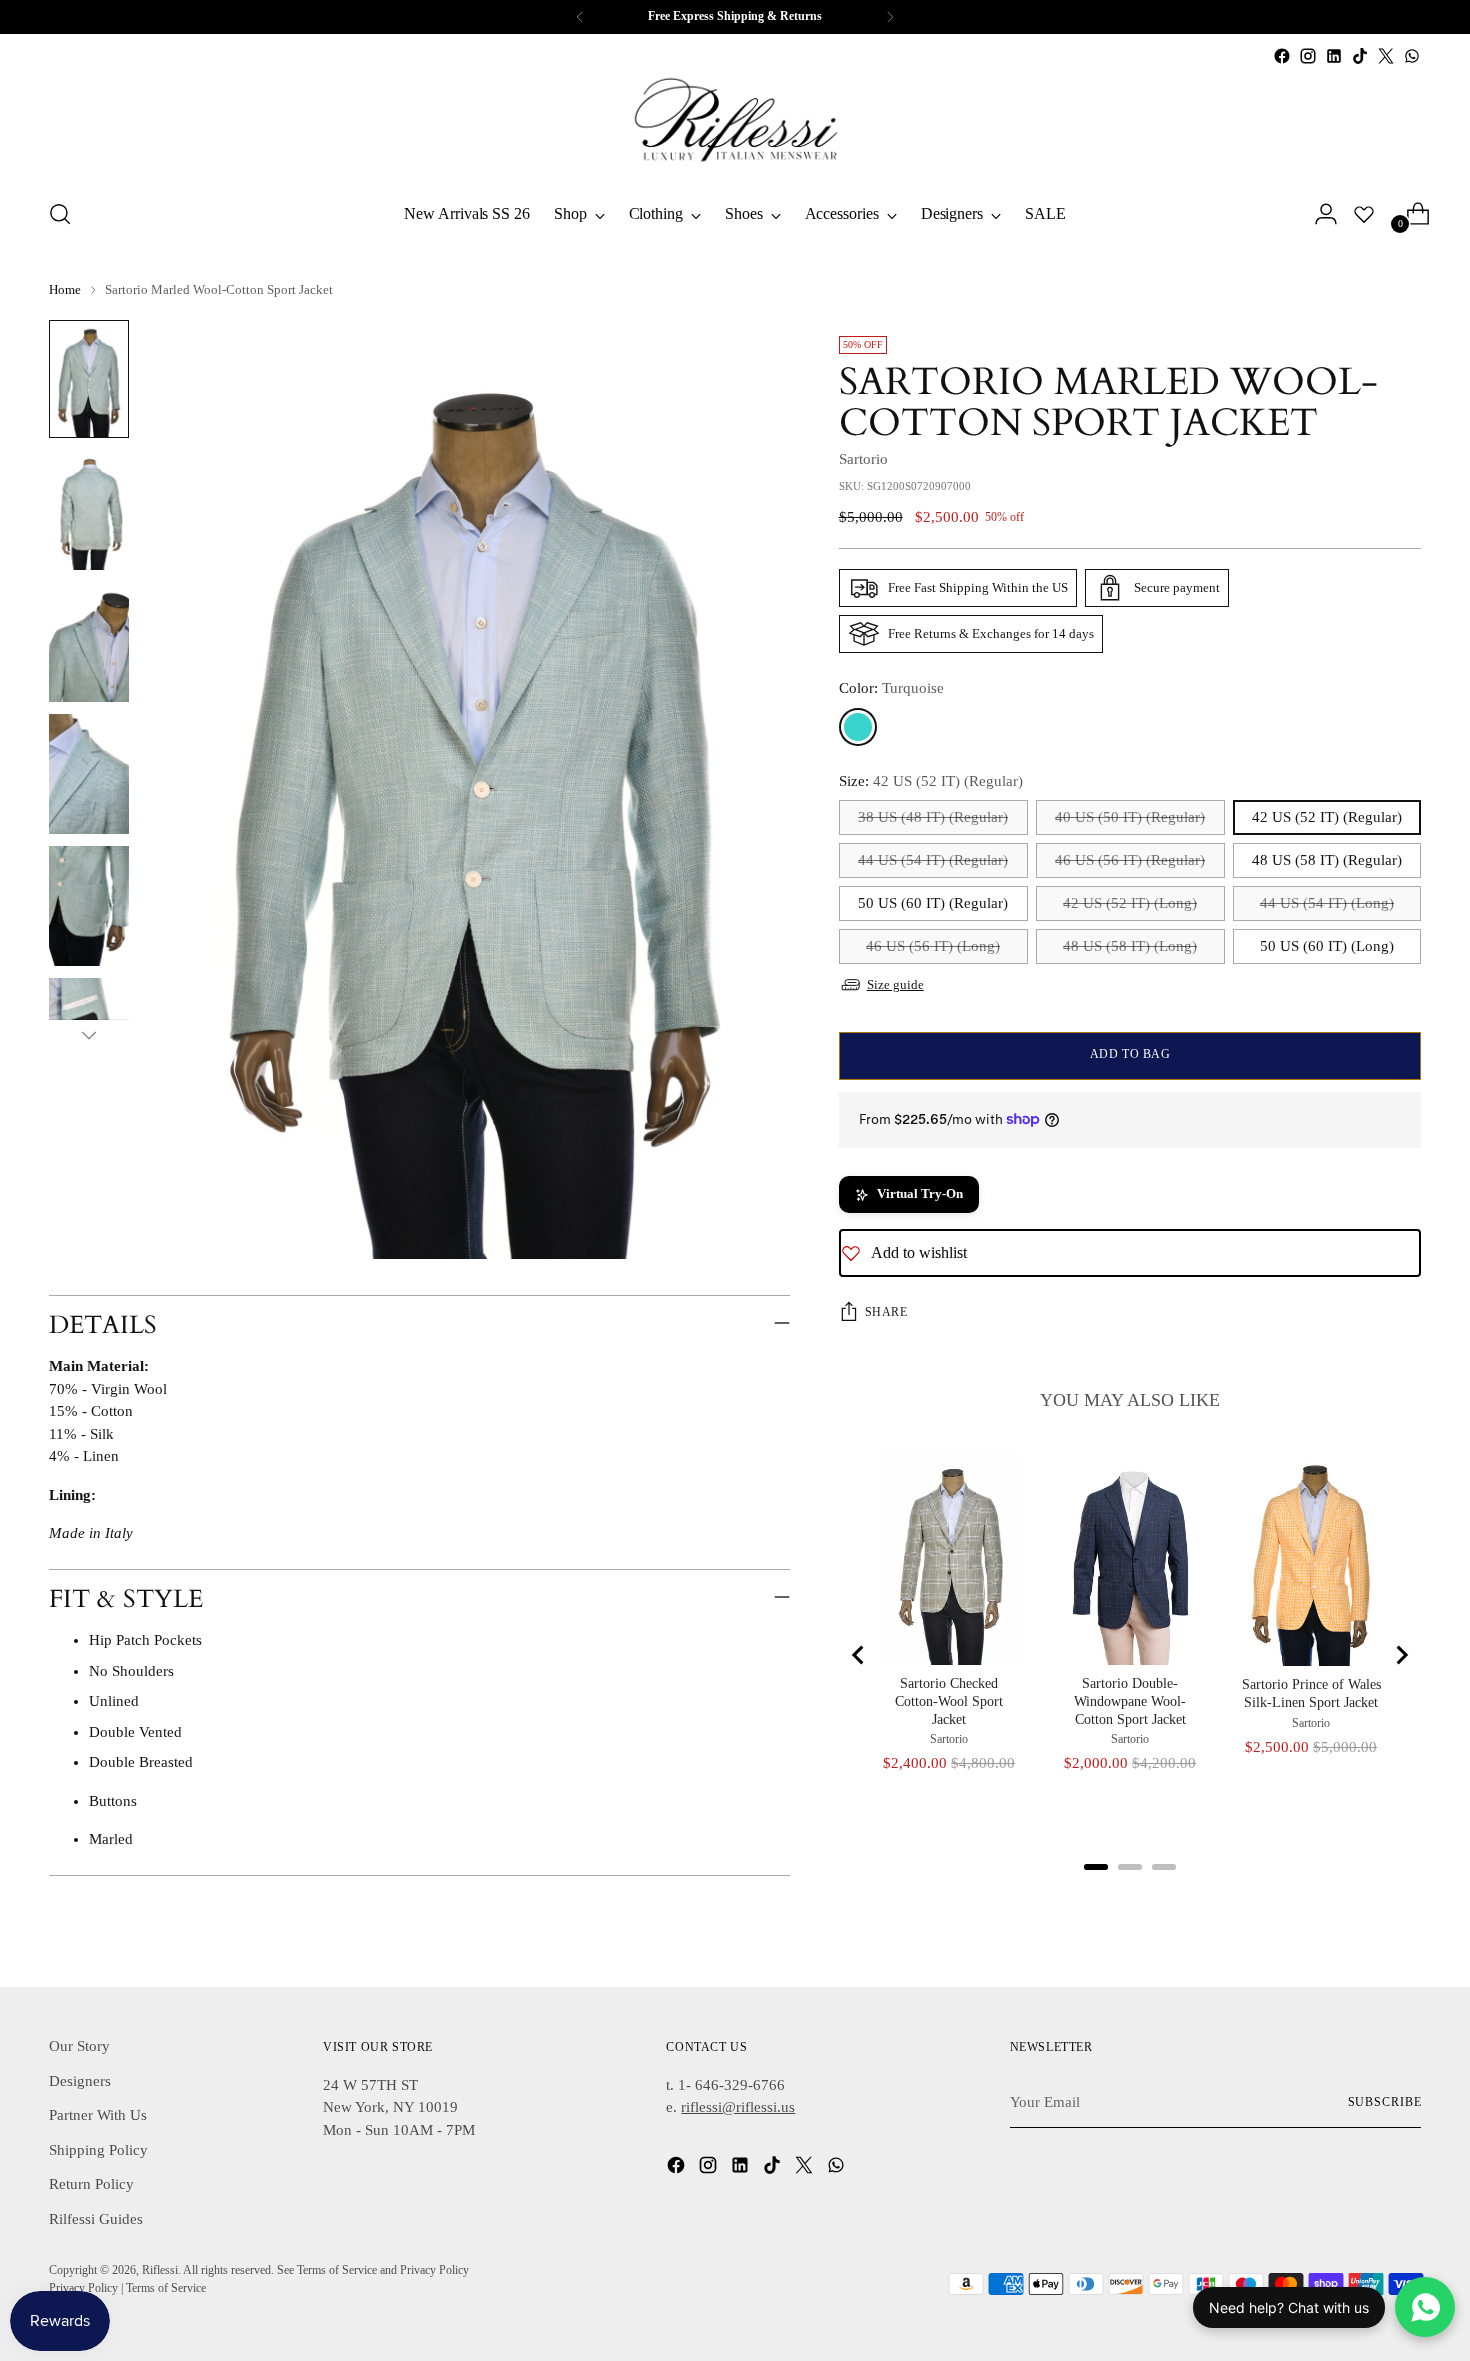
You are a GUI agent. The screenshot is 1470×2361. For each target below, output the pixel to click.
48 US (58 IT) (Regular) (1327, 860)
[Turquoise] (858, 727)
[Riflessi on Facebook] (1282, 56)
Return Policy (91, 2184)
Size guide (895, 984)
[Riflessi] (735, 125)
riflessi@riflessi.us (738, 2107)
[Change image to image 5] (89, 906)
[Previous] (580, 17)
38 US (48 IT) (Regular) (933, 817)
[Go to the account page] (1318, 214)
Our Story (79, 2046)
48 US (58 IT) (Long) (1130, 946)
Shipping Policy (98, 2150)
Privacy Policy (83, 2288)
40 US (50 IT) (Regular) (1130, 817)
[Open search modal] (60, 214)
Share (886, 1312)
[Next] (890, 17)
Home (65, 289)
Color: (891, 688)
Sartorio (863, 459)
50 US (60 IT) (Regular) (933, 903)
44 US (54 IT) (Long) (1327, 903)
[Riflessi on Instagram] (1308, 56)
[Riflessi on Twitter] (1386, 56)
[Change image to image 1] (89, 379)
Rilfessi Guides (96, 2219)
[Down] (89, 1035)
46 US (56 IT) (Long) (933, 946)
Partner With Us (98, 2115)
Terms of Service (166, 2288)
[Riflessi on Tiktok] (1360, 56)
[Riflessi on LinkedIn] (1334, 56)
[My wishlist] (1364, 214)
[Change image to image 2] (89, 510)
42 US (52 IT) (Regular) (1327, 817)
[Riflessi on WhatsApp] (1412, 56)
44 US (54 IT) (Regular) (933, 860)
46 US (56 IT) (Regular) (1130, 860)
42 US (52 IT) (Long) (1130, 903)
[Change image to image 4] (89, 774)
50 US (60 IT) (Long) (1327, 946)
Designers (80, 2081)
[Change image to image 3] (89, 642)
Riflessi (160, 2270)
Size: (931, 781)
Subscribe (1385, 2102)
